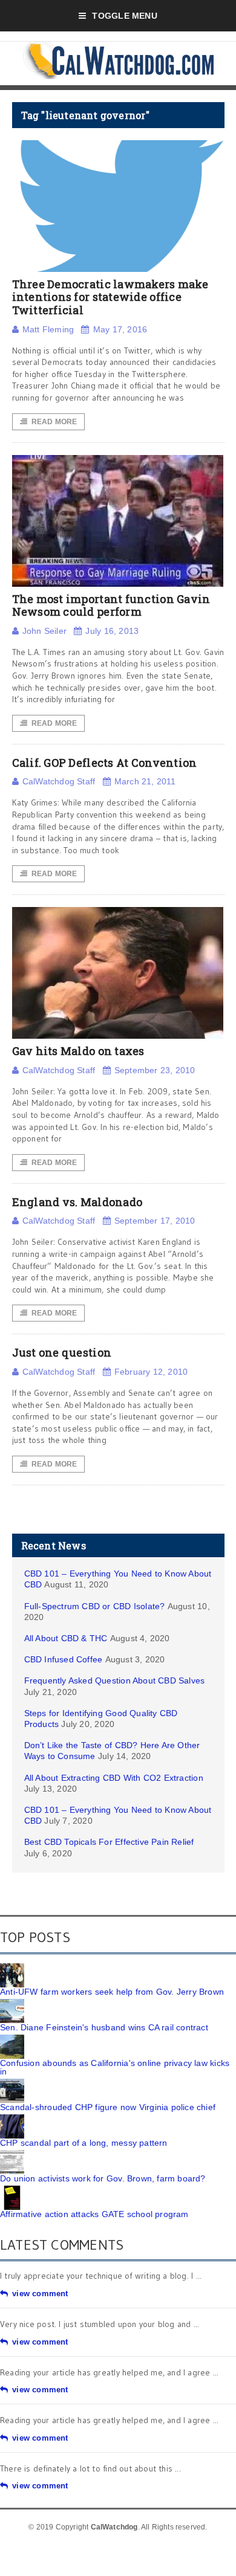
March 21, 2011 (145, 781)
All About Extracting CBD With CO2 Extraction (114, 1778)
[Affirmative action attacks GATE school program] (12, 2190)
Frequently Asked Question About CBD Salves (115, 1680)
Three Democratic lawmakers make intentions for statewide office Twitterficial (110, 297)
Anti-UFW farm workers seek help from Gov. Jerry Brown (112, 1992)
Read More (54, 422)
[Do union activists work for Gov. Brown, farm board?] (12, 2154)
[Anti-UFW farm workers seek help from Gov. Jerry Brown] (12, 1968)
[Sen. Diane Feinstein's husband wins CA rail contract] (12, 2003)
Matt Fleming (48, 329)
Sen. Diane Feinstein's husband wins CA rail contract (104, 2027)
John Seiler (44, 631)
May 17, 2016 (120, 329)
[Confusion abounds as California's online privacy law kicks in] (12, 2039)
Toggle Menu (124, 16)
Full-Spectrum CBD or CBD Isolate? (95, 1606)
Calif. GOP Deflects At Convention (105, 763)
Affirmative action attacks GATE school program (94, 2214)
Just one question (62, 1352)
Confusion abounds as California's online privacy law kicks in (115, 2067)
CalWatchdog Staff (59, 781)
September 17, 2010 (155, 1221)
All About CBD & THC (66, 1638)
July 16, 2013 (112, 631)
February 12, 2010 (151, 1372)
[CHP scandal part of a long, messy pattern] (12, 2119)
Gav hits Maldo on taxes (78, 1051)
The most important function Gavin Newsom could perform (111, 605)
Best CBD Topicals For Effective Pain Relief (109, 1842)
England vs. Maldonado (77, 1202)
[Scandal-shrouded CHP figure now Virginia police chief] (12, 2083)
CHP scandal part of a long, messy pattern (84, 2143)
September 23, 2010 (155, 1070)
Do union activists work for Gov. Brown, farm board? (103, 2178)
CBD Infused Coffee (64, 1659)
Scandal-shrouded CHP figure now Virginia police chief (108, 2107)
